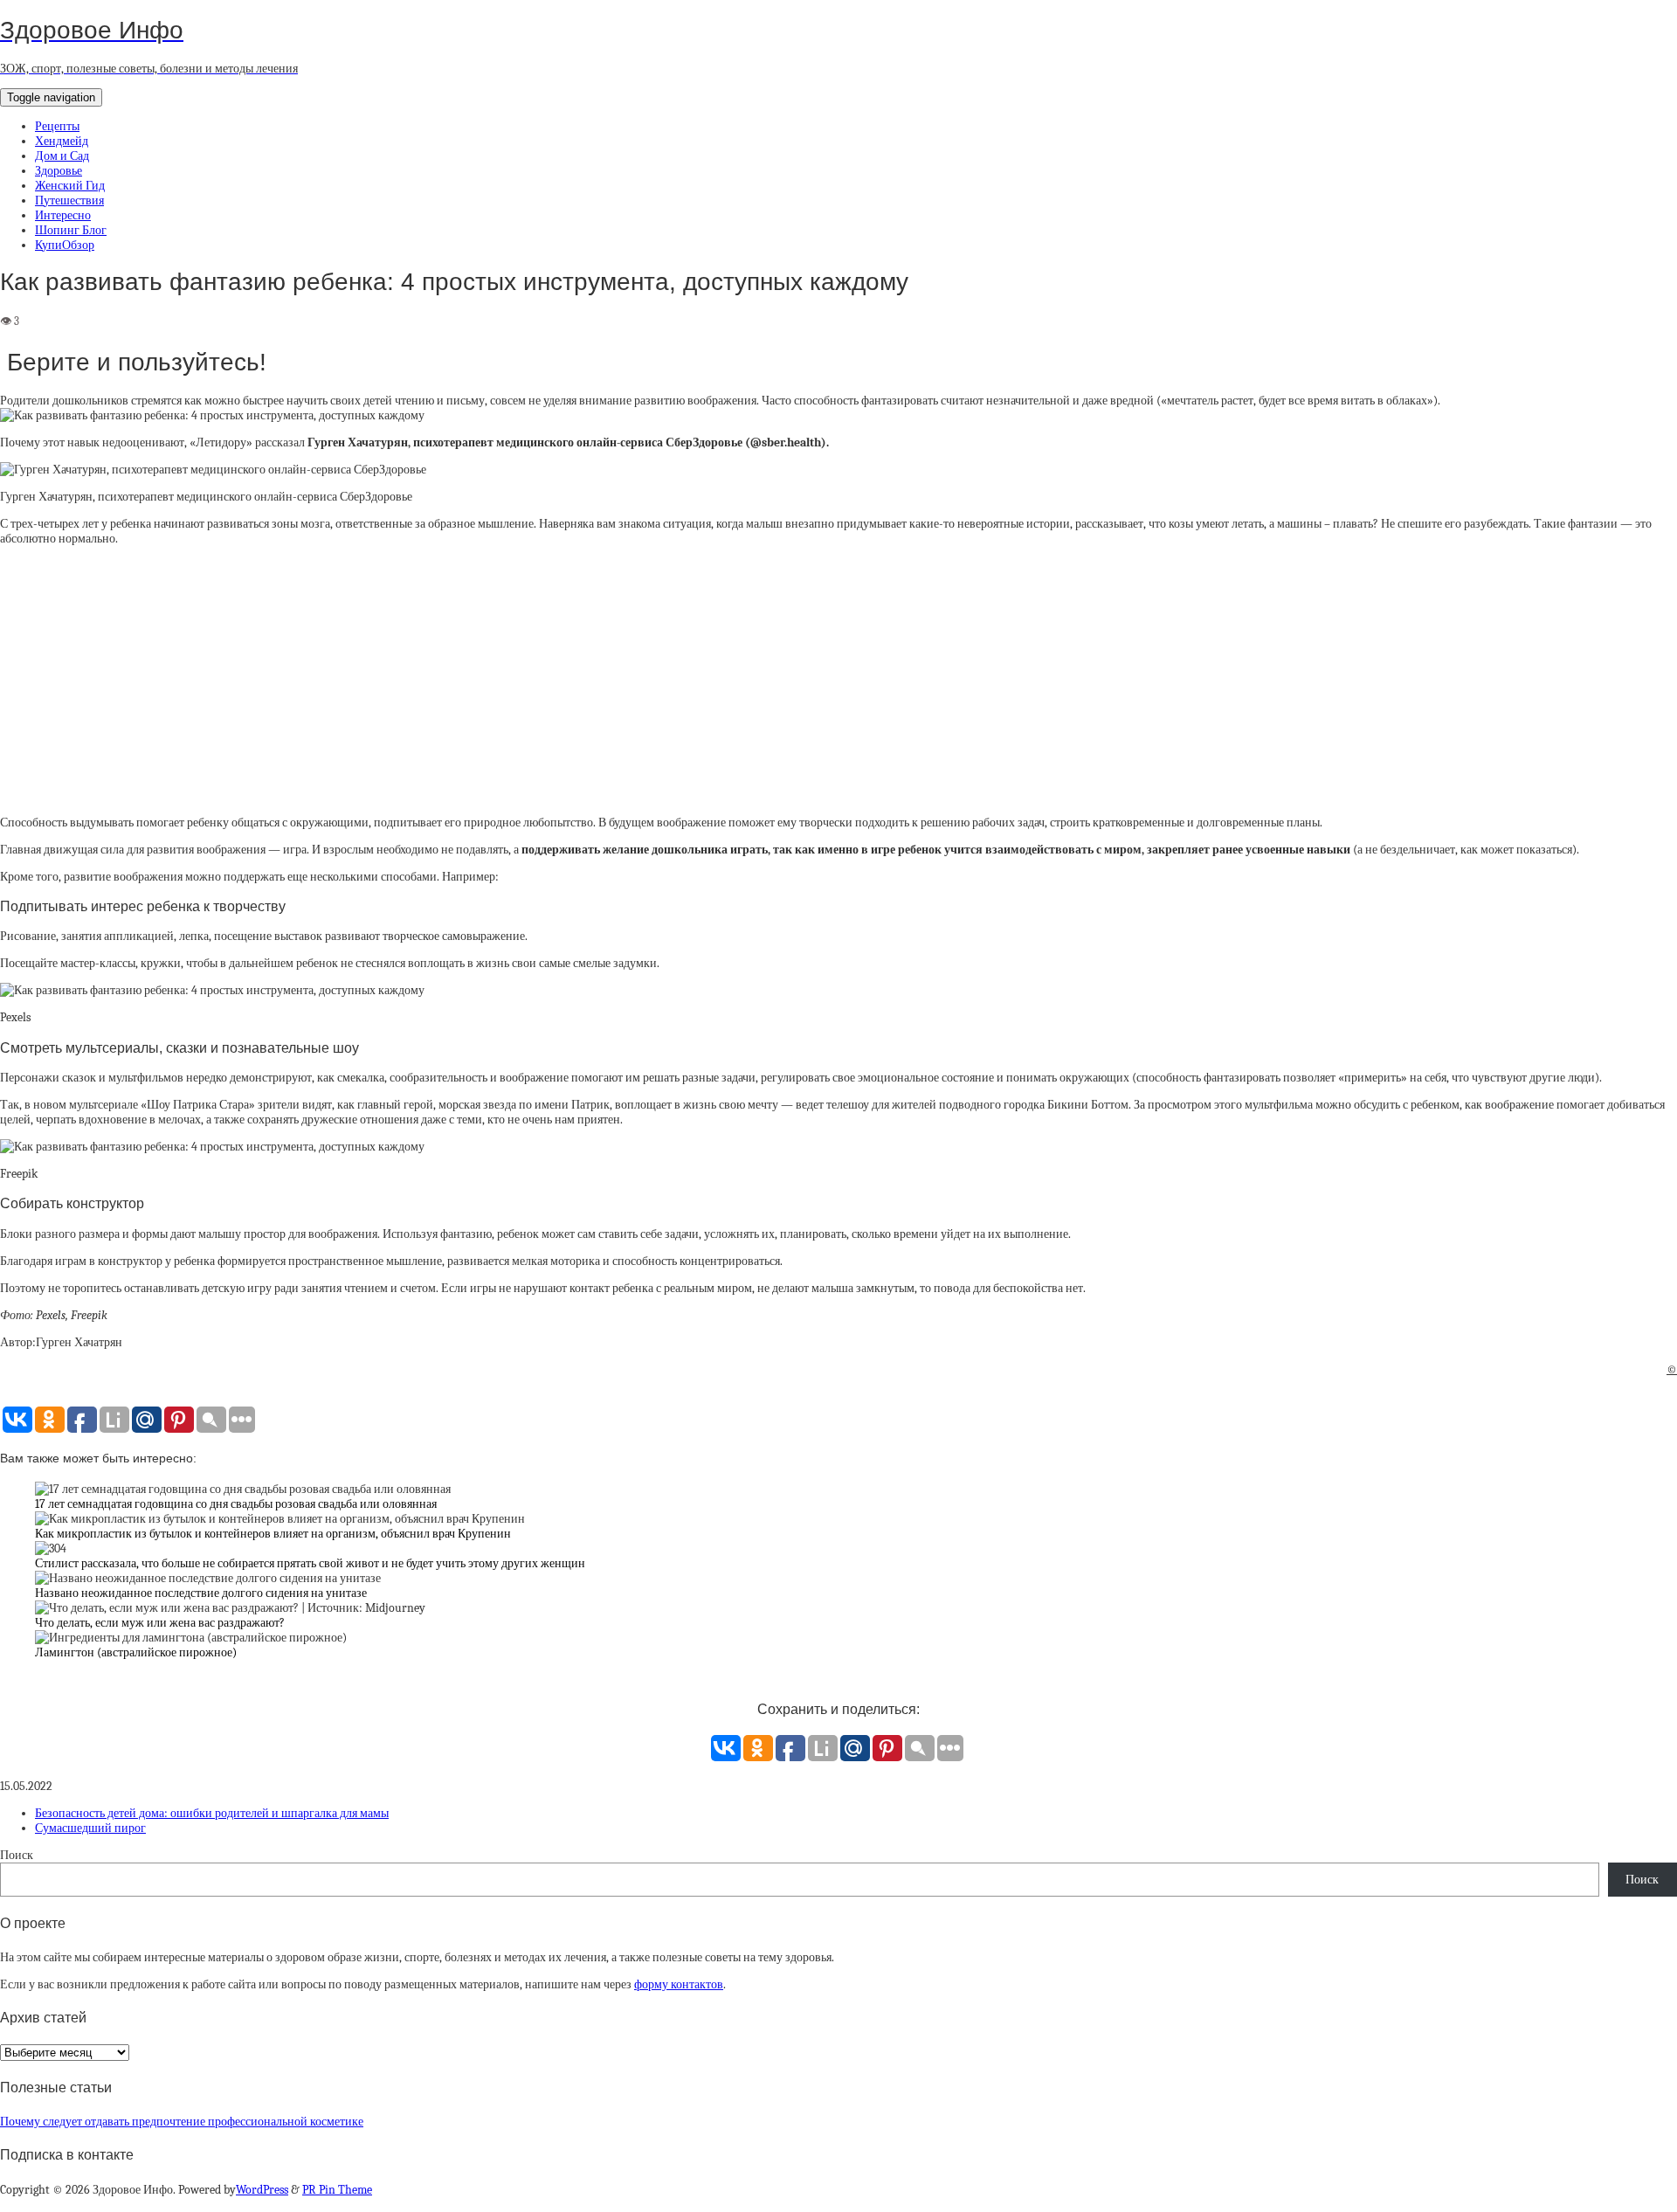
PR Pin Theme (337, 2190)
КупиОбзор (65, 245)
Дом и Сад (62, 156)
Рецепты (57, 126)
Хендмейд (62, 141)
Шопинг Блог (71, 230)
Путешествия (69, 200)
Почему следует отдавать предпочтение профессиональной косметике (182, 2122)
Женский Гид (70, 186)
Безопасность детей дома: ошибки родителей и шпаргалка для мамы (212, 1813)
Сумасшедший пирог (90, 1828)
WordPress (262, 2190)
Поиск (17, 1855)
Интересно (63, 215)
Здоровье (59, 171)
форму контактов (679, 1984)
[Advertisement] (838, 681)
